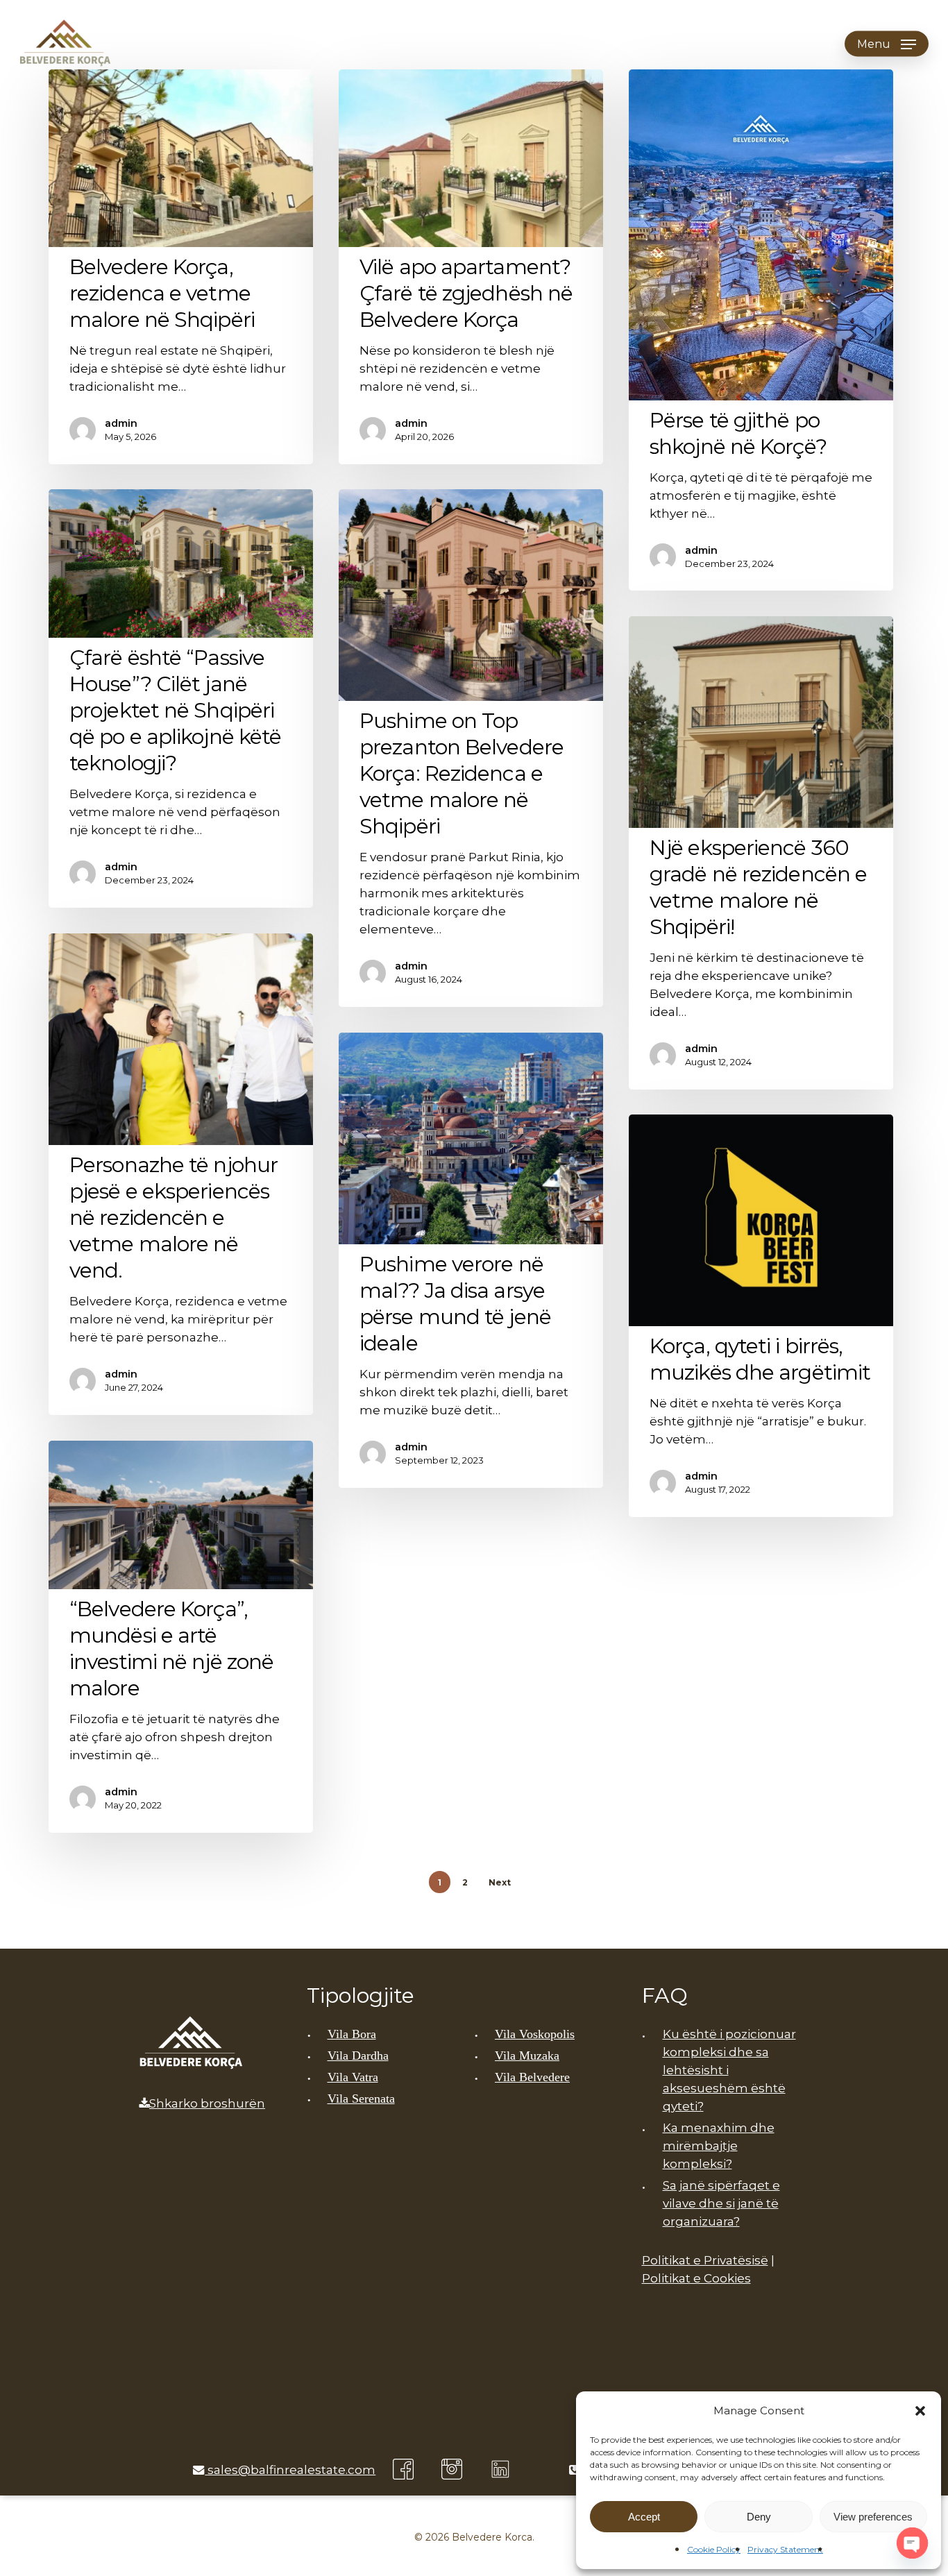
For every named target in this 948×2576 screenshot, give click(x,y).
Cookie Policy (714, 2549)
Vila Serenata (361, 2099)
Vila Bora (352, 2034)
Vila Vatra (353, 2077)
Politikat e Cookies (696, 2278)
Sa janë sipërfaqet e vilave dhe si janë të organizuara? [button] (721, 2203)
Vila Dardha (358, 2056)
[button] (920, 2411)
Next (500, 1882)
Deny (759, 2517)
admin (121, 423)
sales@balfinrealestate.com (290, 2470)
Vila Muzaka (527, 2056)
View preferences (873, 2517)
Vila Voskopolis (535, 2034)
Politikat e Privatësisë (705, 2260)
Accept (644, 2517)
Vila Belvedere (532, 2077)
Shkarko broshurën (207, 2103)
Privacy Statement (785, 2549)
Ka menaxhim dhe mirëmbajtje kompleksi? (719, 2146)
